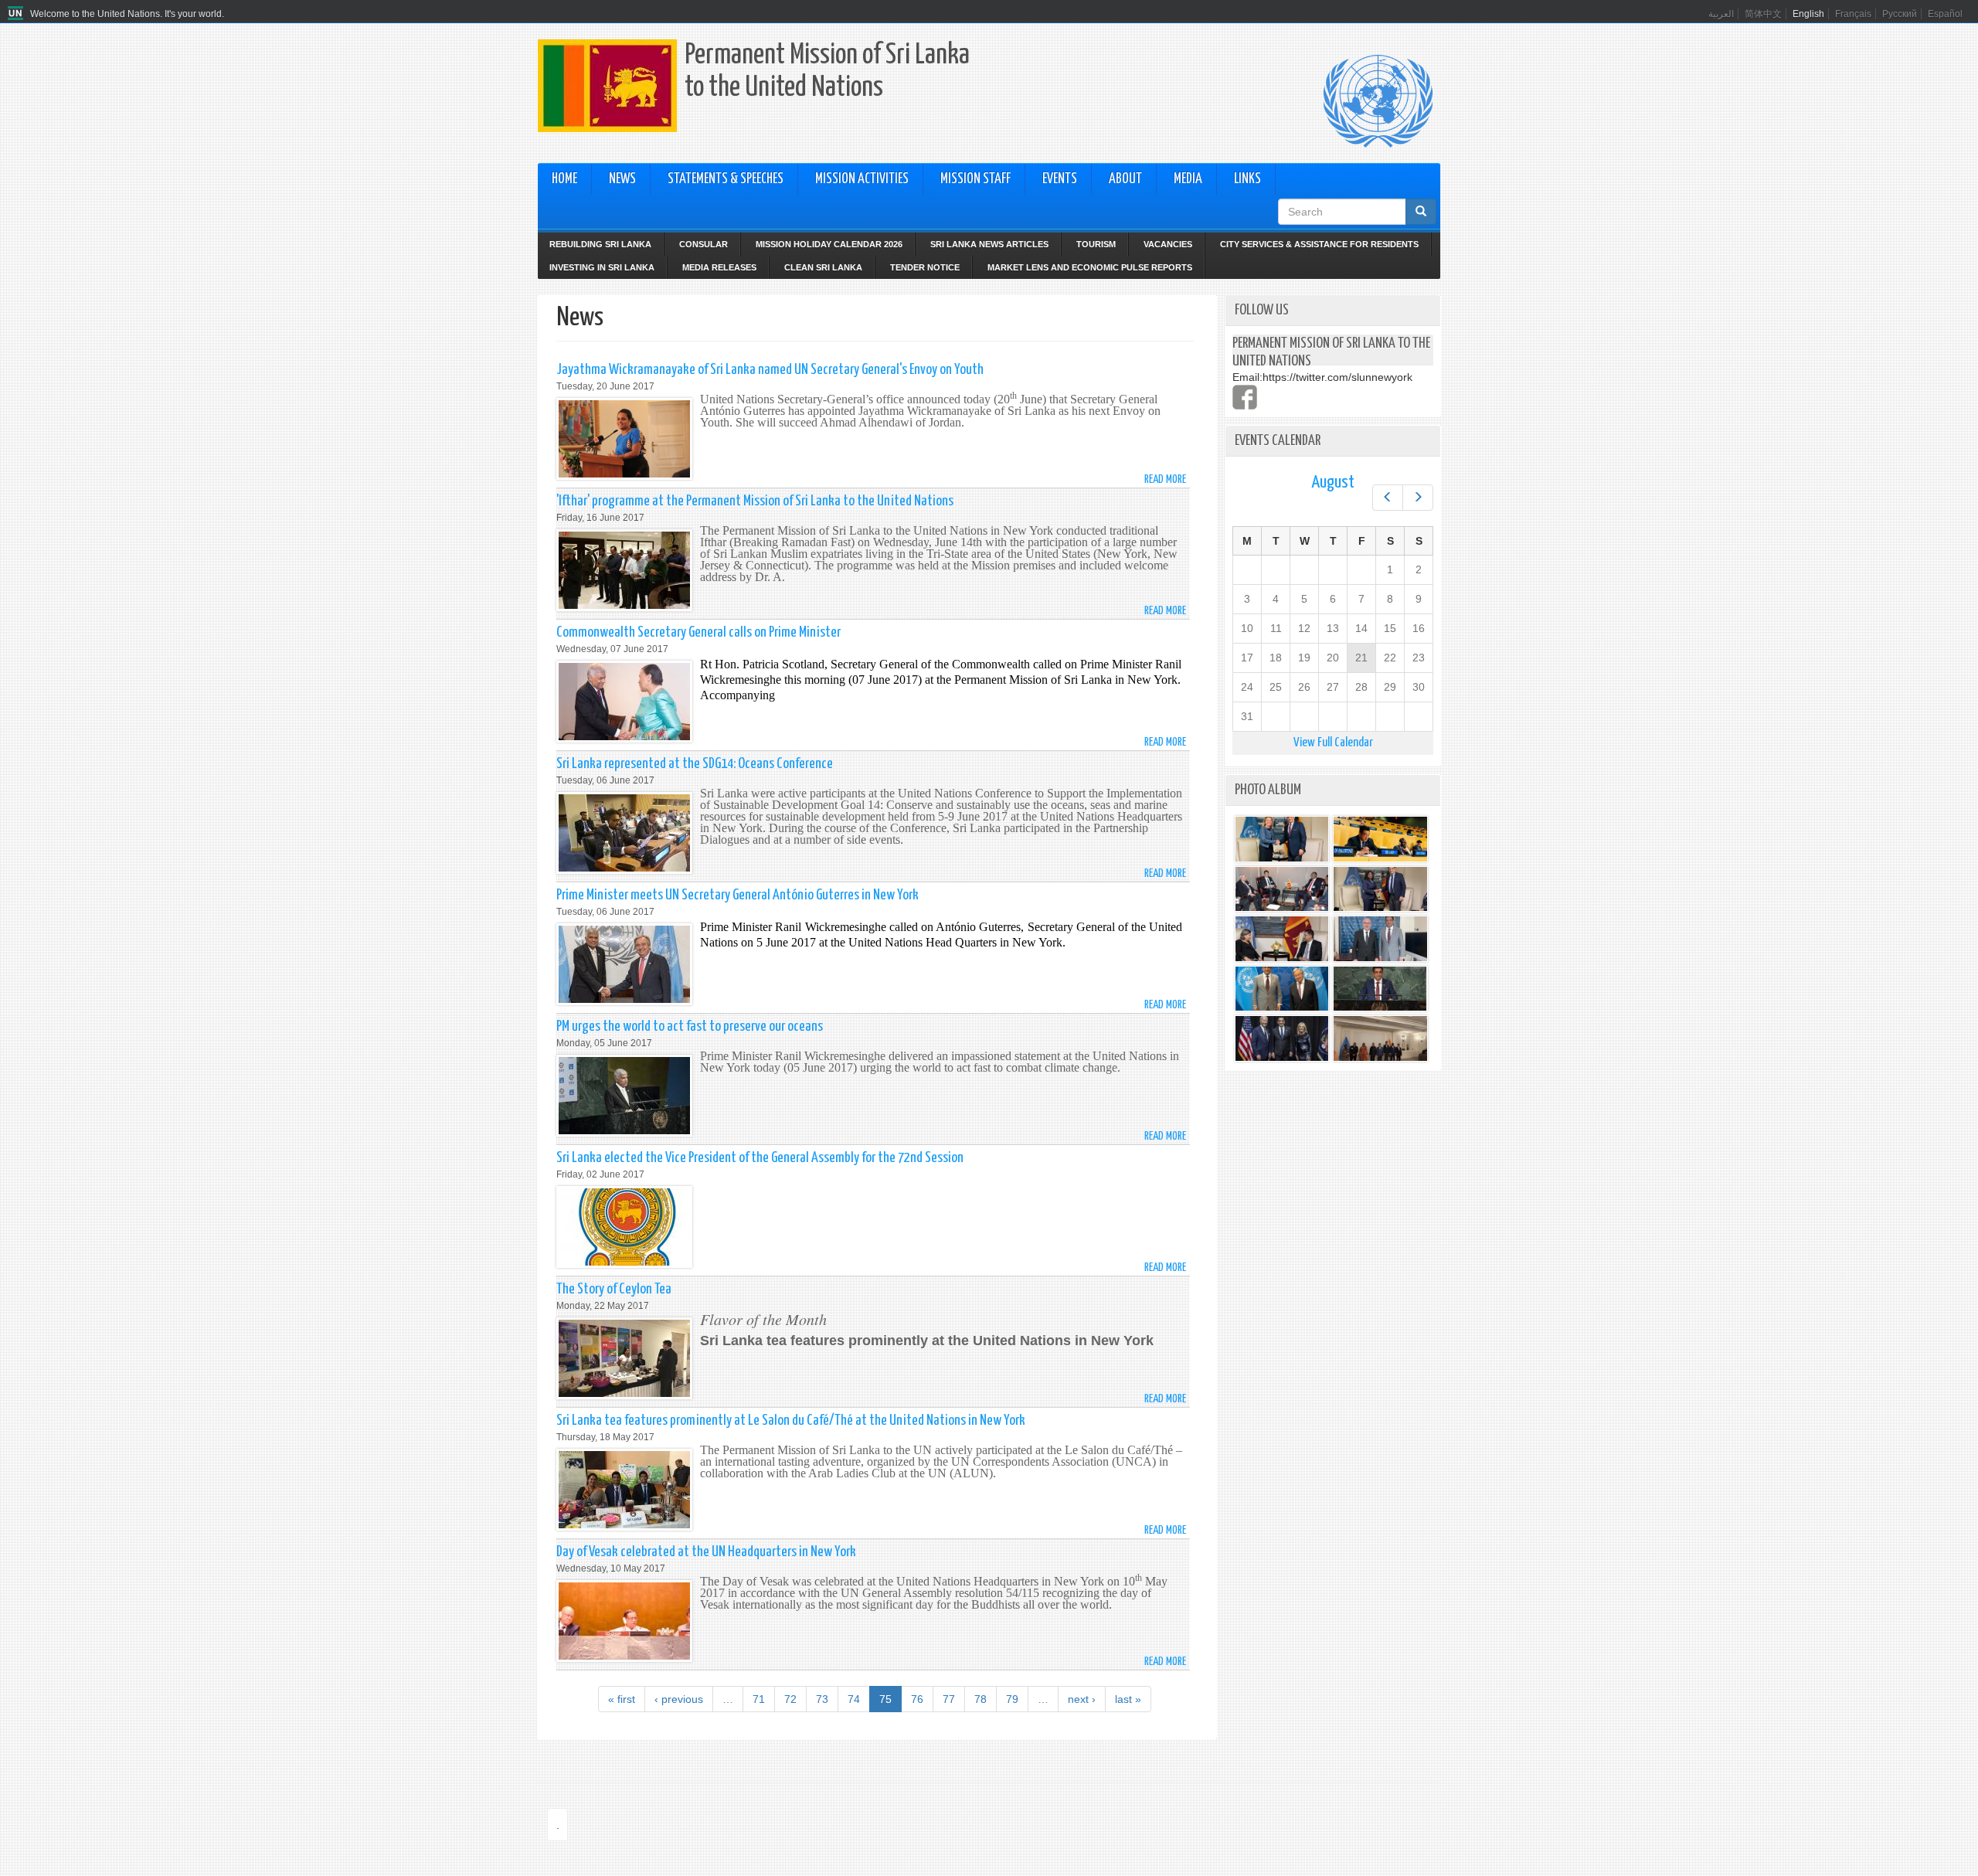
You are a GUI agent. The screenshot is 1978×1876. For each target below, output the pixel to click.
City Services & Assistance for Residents (1319, 244)
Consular (704, 244)
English (1808, 14)
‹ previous (679, 1699)
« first (622, 1699)
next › (1082, 1699)
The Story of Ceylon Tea (614, 1289)
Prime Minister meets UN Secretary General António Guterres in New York (738, 895)
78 (981, 1699)
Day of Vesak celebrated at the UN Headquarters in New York (706, 1552)
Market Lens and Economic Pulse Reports (1090, 267)
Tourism (1096, 244)
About (1125, 179)
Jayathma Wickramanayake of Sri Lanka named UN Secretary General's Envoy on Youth (770, 370)
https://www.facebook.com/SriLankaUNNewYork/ (1245, 397)
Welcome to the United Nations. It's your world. (127, 14)
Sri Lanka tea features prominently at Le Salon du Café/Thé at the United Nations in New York (791, 1421)
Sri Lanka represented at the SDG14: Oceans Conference (695, 764)
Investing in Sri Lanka (602, 267)
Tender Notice (925, 267)
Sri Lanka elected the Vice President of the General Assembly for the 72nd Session (760, 1158)
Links (1247, 179)
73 (822, 1699)
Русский (1900, 14)
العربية (1721, 14)
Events (1060, 179)
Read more (1165, 479)
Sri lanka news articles (989, 244)
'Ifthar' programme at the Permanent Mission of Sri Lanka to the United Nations (755, 501)
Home (564, 179)
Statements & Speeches (726, 179)
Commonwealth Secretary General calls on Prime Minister (698, 632)
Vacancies (1168, 244)
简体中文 (1763, 14)
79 (1012, 1699)
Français (1853, 14)
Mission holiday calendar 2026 (829, 244)
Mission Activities (862, 179)
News (622, 179)
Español (1945, 14)
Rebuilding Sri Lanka (600, 244)
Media (1188, 179)
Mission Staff (975, 179)
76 (917, 1699)
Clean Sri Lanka (823, 267)
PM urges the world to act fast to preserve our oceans (690, 1026)
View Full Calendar (1333, 743)
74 (854, 1699)
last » (1128, 1699)
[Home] (17, 14)
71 (759, 1699)
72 (790, 1699)
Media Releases (719, 267)
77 (949, 1699)
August (1333, 483)
